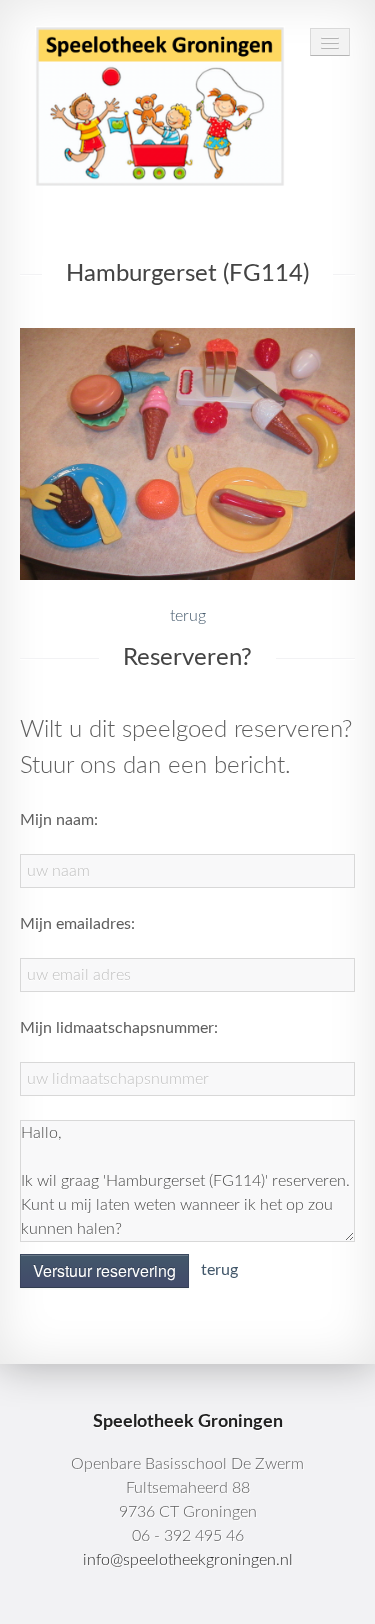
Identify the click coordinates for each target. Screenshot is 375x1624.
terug (188, 616)
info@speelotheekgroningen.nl (188, 1560)
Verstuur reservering (104, 1270)
